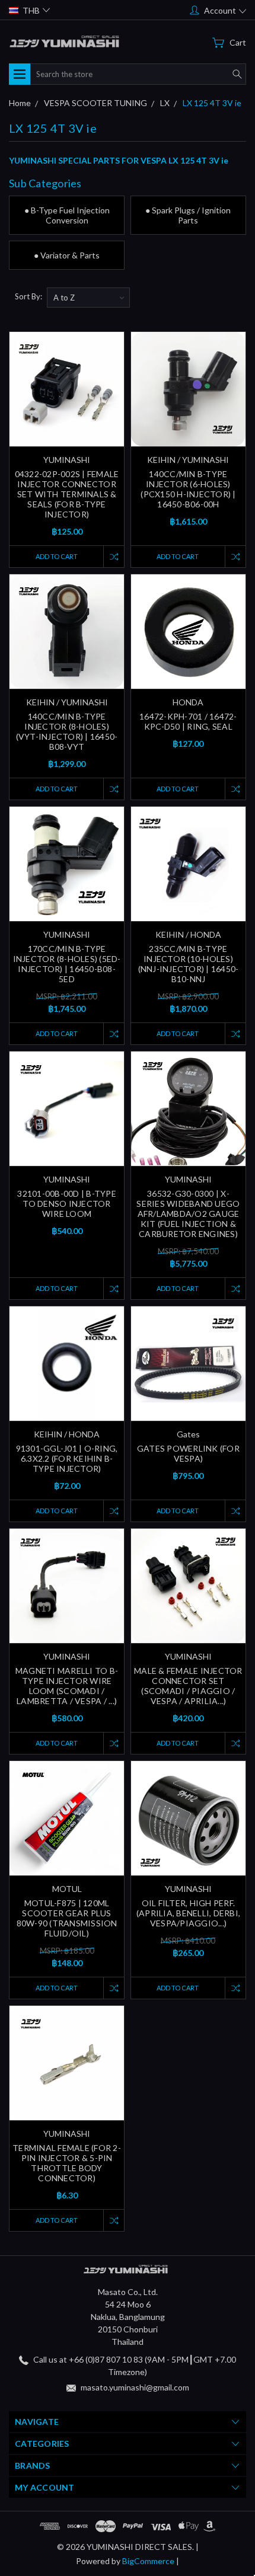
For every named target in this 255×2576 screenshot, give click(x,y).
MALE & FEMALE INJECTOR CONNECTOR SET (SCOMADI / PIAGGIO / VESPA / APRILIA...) (188, 1686)
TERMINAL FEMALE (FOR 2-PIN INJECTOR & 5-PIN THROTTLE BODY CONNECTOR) (67, 2163)
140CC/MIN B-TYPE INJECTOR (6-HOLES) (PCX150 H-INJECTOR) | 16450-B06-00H (188, 489)
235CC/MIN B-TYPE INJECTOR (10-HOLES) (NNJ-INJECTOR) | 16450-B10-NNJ (189, 964)
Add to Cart (57, 556)
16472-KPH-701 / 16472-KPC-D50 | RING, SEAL (188, 721)
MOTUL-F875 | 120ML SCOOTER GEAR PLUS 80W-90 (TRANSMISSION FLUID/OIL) (67, 1918)
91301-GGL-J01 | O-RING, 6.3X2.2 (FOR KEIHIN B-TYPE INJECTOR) (67, 1458)
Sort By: (28, 296)
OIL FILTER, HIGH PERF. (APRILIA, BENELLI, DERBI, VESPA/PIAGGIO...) (188, 1913)
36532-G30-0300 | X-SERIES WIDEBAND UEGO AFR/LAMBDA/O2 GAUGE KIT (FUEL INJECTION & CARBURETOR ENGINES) (188, 1214)
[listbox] (88, 298)
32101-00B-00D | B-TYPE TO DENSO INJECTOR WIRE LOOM (67, 1204)
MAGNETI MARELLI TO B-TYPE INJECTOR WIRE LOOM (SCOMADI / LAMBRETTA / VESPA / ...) (67, 1686)
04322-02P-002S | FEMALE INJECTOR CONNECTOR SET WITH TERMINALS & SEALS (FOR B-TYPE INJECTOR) (67, 494)
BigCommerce (148, 2561)
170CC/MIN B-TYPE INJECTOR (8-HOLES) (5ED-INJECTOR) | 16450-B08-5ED (67, 964)
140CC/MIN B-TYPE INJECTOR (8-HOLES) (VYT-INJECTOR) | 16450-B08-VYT (67, 731)
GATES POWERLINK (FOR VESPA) (188, 1453)
